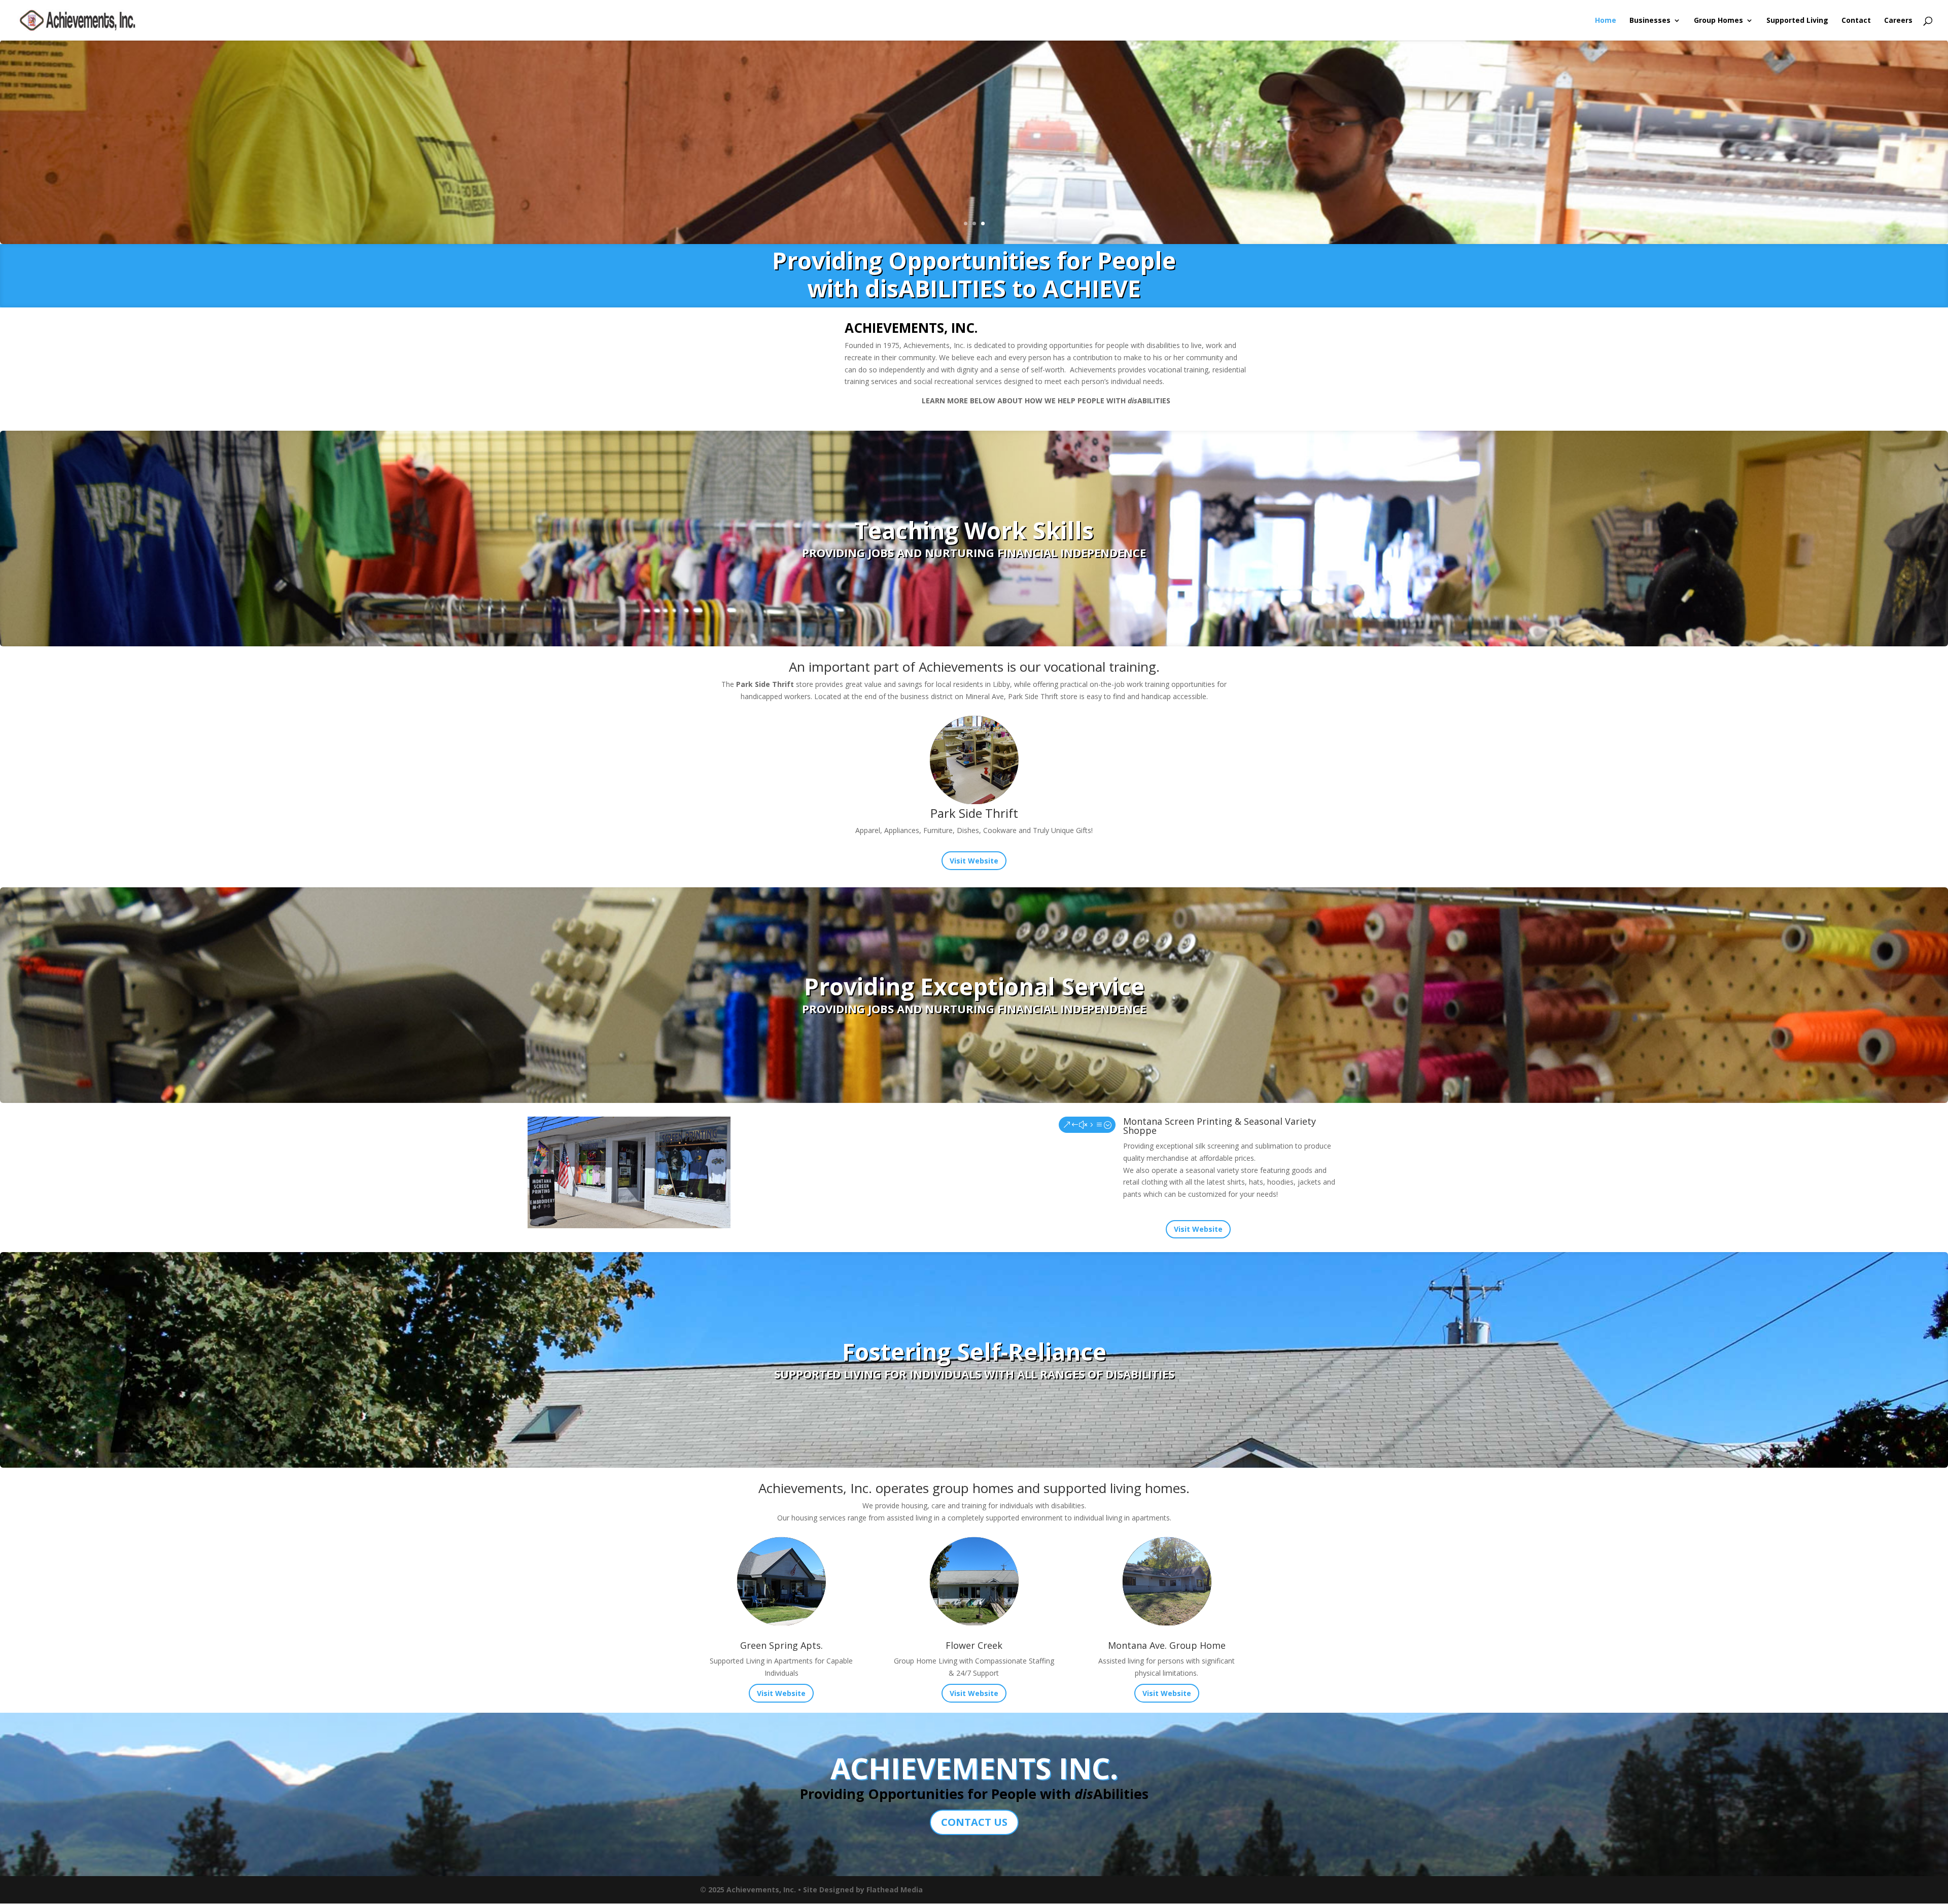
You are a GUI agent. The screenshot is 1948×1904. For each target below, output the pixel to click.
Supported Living (1797, 21)
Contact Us (974, 1822)
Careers (1898, 21)
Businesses (1650, 21)
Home (1606, 21)
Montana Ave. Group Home (1167, 1645)
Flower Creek (974, 1645)
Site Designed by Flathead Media (863, 1890)
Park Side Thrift (974, 813)
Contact (1856, 21)
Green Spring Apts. (781, 1645)
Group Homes (1718, 21)
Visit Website (974, 861)
